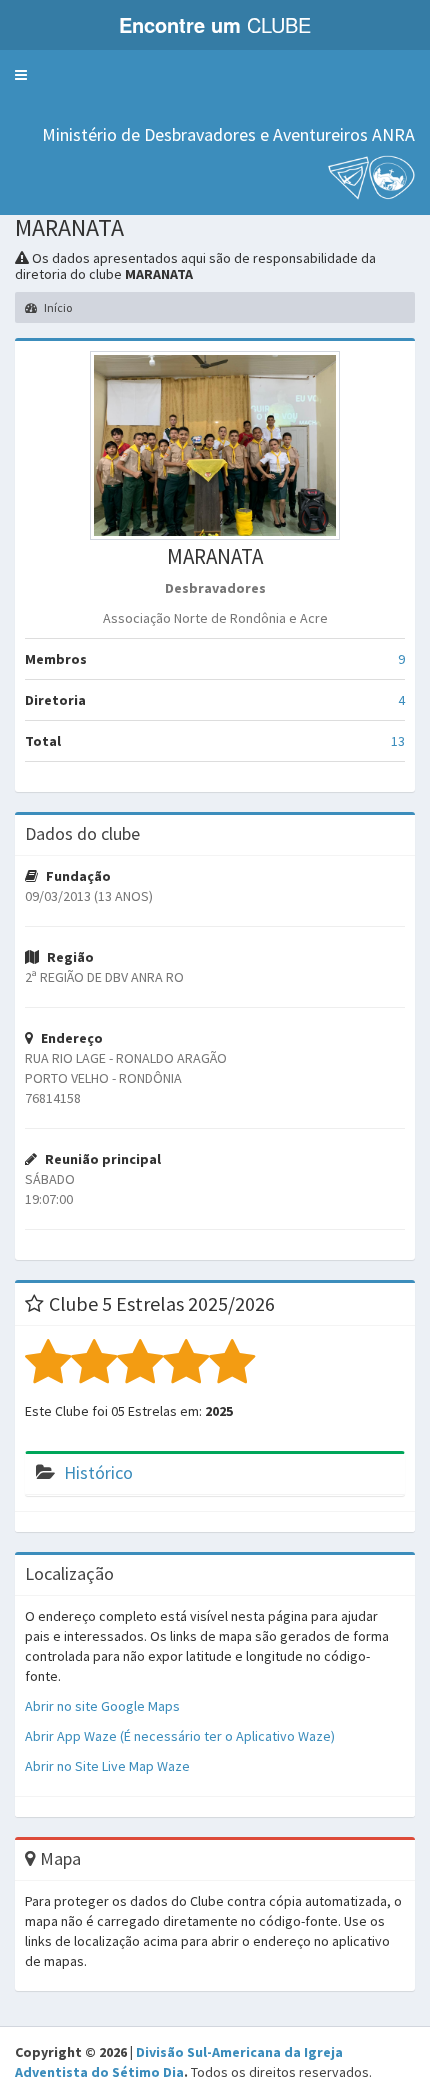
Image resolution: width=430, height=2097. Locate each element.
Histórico (98, 1472)
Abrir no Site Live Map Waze (107, 1766)
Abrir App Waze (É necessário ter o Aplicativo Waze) (180, 1736)
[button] (21, 75)
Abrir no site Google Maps (102, 1706)
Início (57, 307)
